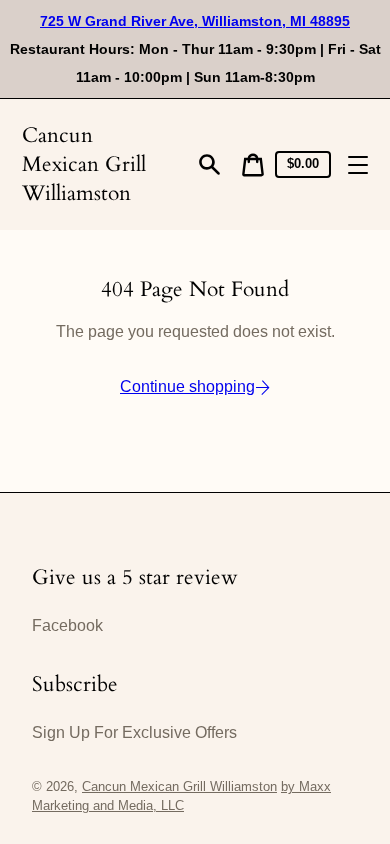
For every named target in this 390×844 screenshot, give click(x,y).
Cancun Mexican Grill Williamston (84, 164)
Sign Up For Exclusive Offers (134, 732)
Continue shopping (187, 386)
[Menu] (358, 165)
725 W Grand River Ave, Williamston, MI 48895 (195, 21)
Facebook (67, 625)
